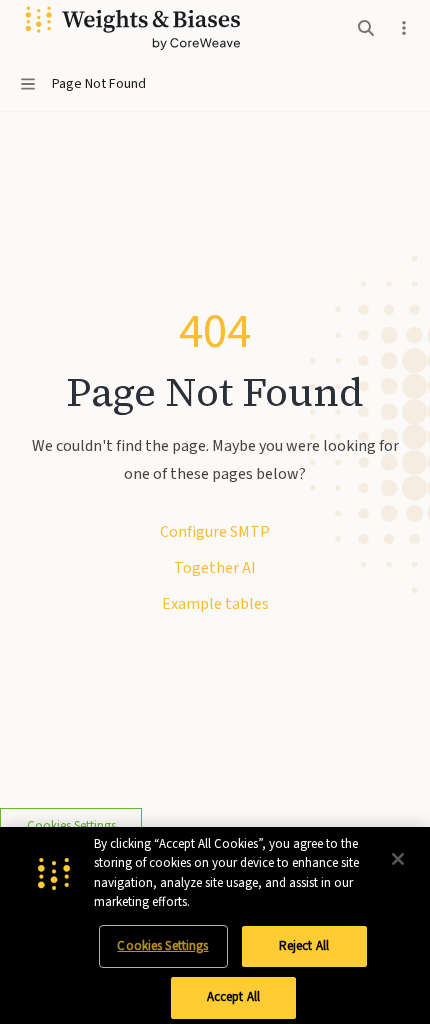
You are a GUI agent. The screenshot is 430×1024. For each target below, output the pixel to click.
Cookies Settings (162, 946)
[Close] (398, 859)
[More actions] (404, 28)
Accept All (233, 997)
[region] (215, 925)
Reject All (304, 946)
